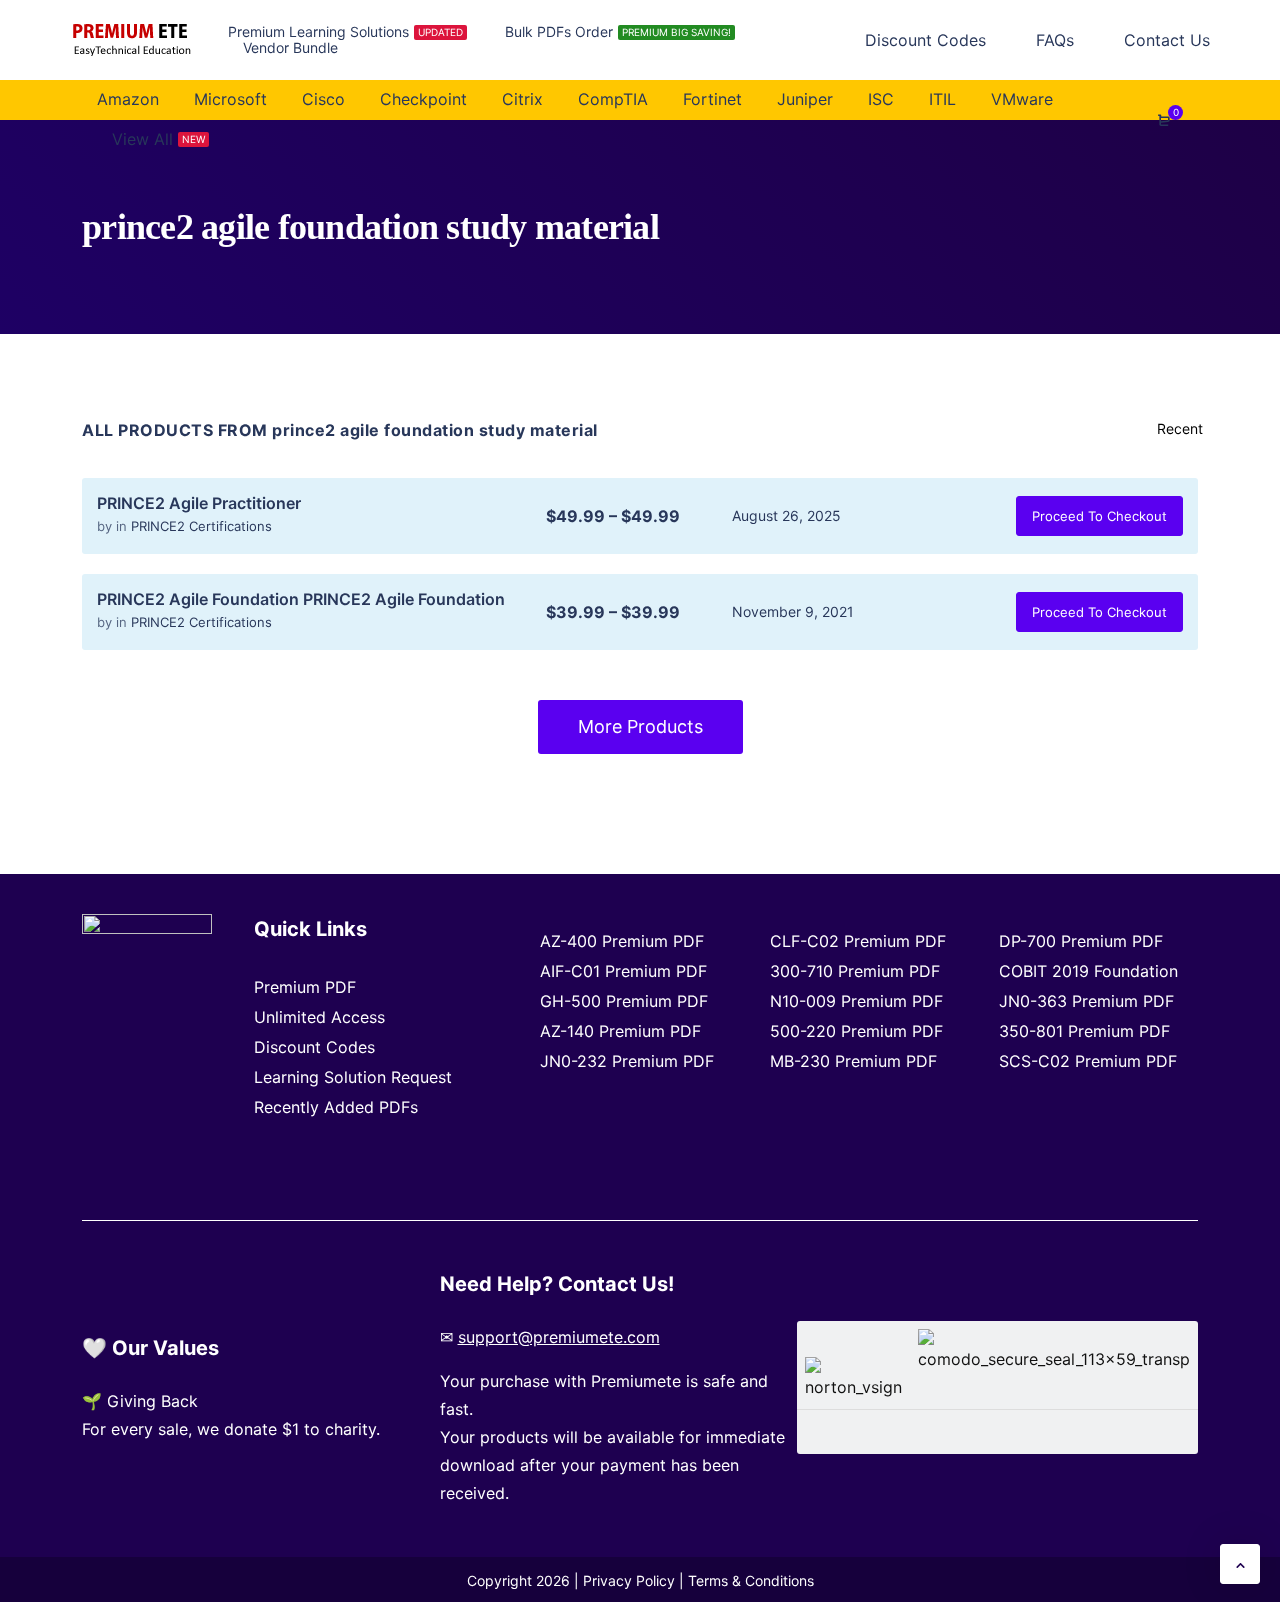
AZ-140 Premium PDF (620, 1031)
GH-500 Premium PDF (624, 1001)
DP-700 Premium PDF (1081, 941)
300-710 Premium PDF (855, 971)
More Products (640, 726)
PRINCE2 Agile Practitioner (199, 503)
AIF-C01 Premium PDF (623, 971)
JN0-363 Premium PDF (1086, 1001)
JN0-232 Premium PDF (627, 1061)
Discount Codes (314, 1047)
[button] (1240, 1564)
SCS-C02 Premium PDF (1088, 1061)
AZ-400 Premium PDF (622, 941)
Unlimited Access (319, 1017)
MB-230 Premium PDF (853, 1061)
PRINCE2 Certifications (201, 526)
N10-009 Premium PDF (856, 1001)
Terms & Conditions (751, 1580)
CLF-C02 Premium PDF (858, 941)
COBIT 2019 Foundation (1088, 971)
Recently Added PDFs (336, 1107)
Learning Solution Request (353, 1077)
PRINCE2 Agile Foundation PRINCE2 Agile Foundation (301, 599)
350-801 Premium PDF (1084, 1031)
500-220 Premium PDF (856, 1031)
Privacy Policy (629, 1580)
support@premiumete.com (559, 1337)
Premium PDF (305, 987)
